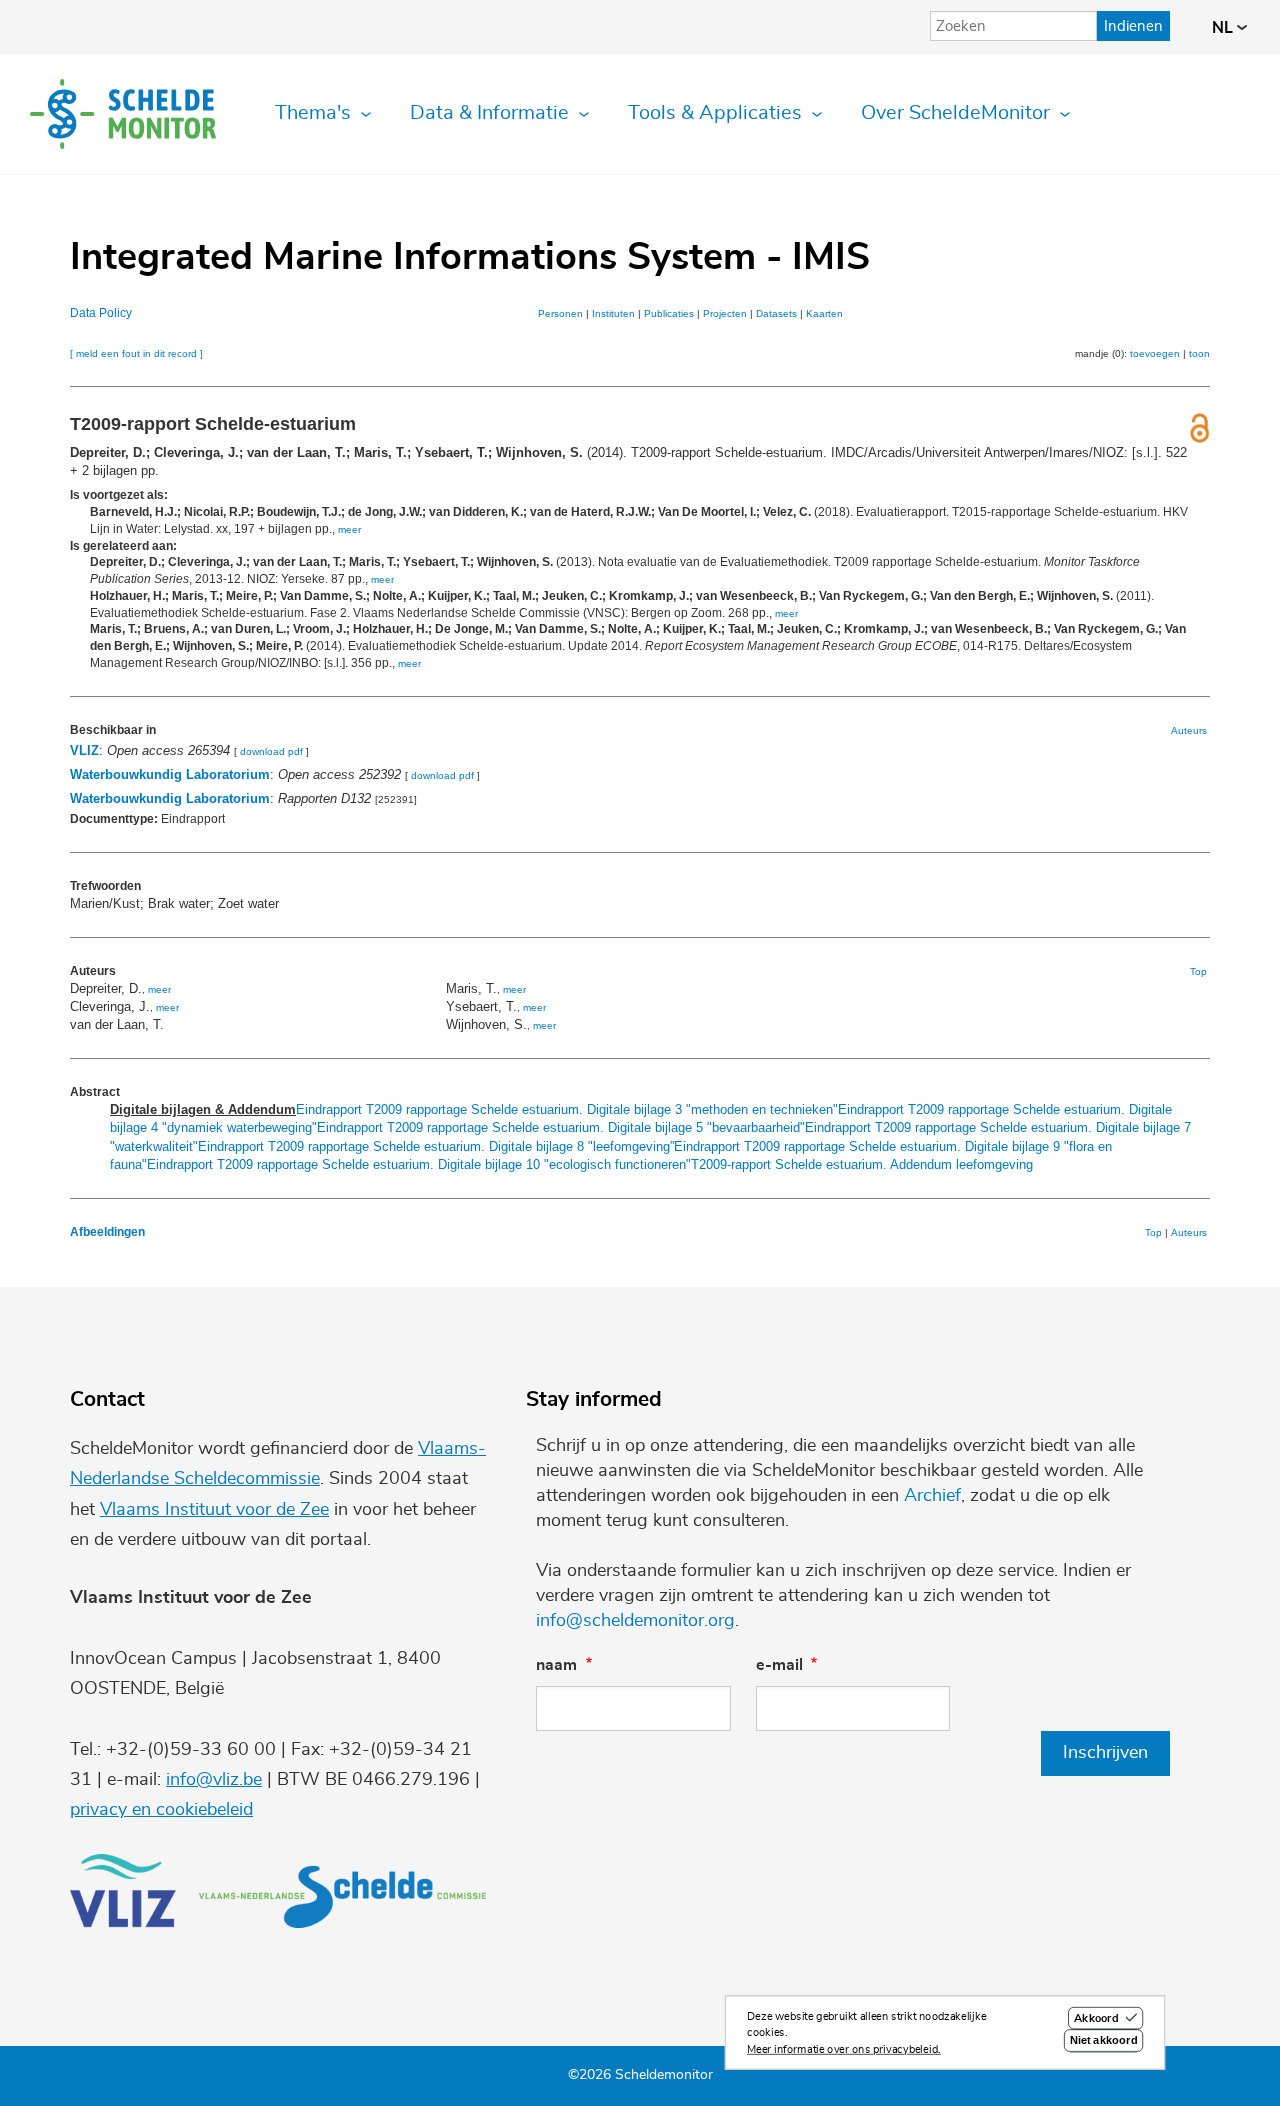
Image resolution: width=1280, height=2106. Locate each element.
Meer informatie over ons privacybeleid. (844, 2049)
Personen (560, 313)
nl (1224, 28)
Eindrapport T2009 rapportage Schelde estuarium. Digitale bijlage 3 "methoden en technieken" (567, 1109)
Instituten (613, 313)
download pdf (271, 751)
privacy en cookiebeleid (161, 1810)
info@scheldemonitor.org (635, 1621)
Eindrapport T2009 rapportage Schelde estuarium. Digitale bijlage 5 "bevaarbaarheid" (561, 1127)
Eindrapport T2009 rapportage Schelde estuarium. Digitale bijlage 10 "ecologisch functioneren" (419, 1164)
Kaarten (824, 313)
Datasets (776, 313)
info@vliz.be (214, 1780)
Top (1198, 971)
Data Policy (101, 313)
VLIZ (84, 750)
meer (349, 529)
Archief (932, 1496)
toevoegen (1155, 353)
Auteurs (1189, 730)
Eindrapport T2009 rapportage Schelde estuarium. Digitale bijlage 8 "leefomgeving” (436, 1146)
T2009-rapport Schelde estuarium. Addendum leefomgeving (862, 1164)
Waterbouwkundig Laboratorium (170, 774)
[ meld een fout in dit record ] (136, 353)
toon (1199, 353)
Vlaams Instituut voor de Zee (214, 1510)
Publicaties (669, 313)
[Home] (123, 114)
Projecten (725, 313)
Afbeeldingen (107, 1232)
